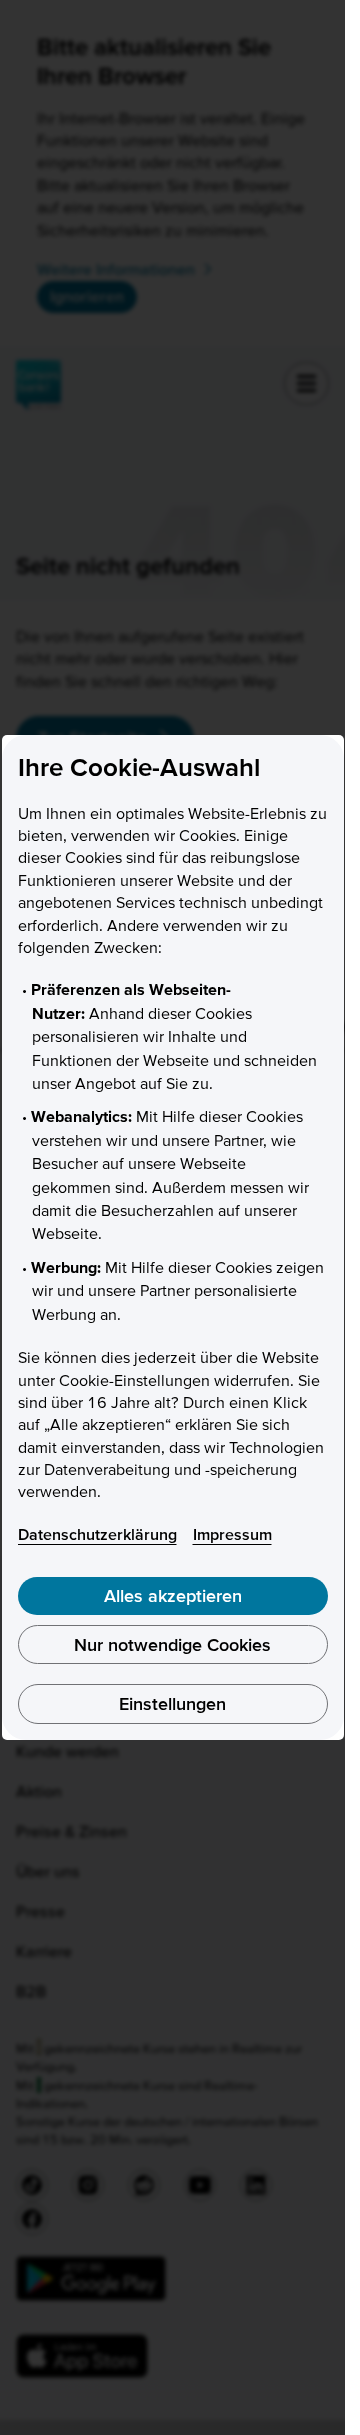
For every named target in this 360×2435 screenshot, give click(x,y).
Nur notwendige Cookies (172, 1644)
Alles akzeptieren (173, 1595)
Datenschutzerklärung (97, 1534)
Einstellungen (172, 1703)
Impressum (232, 1534)
